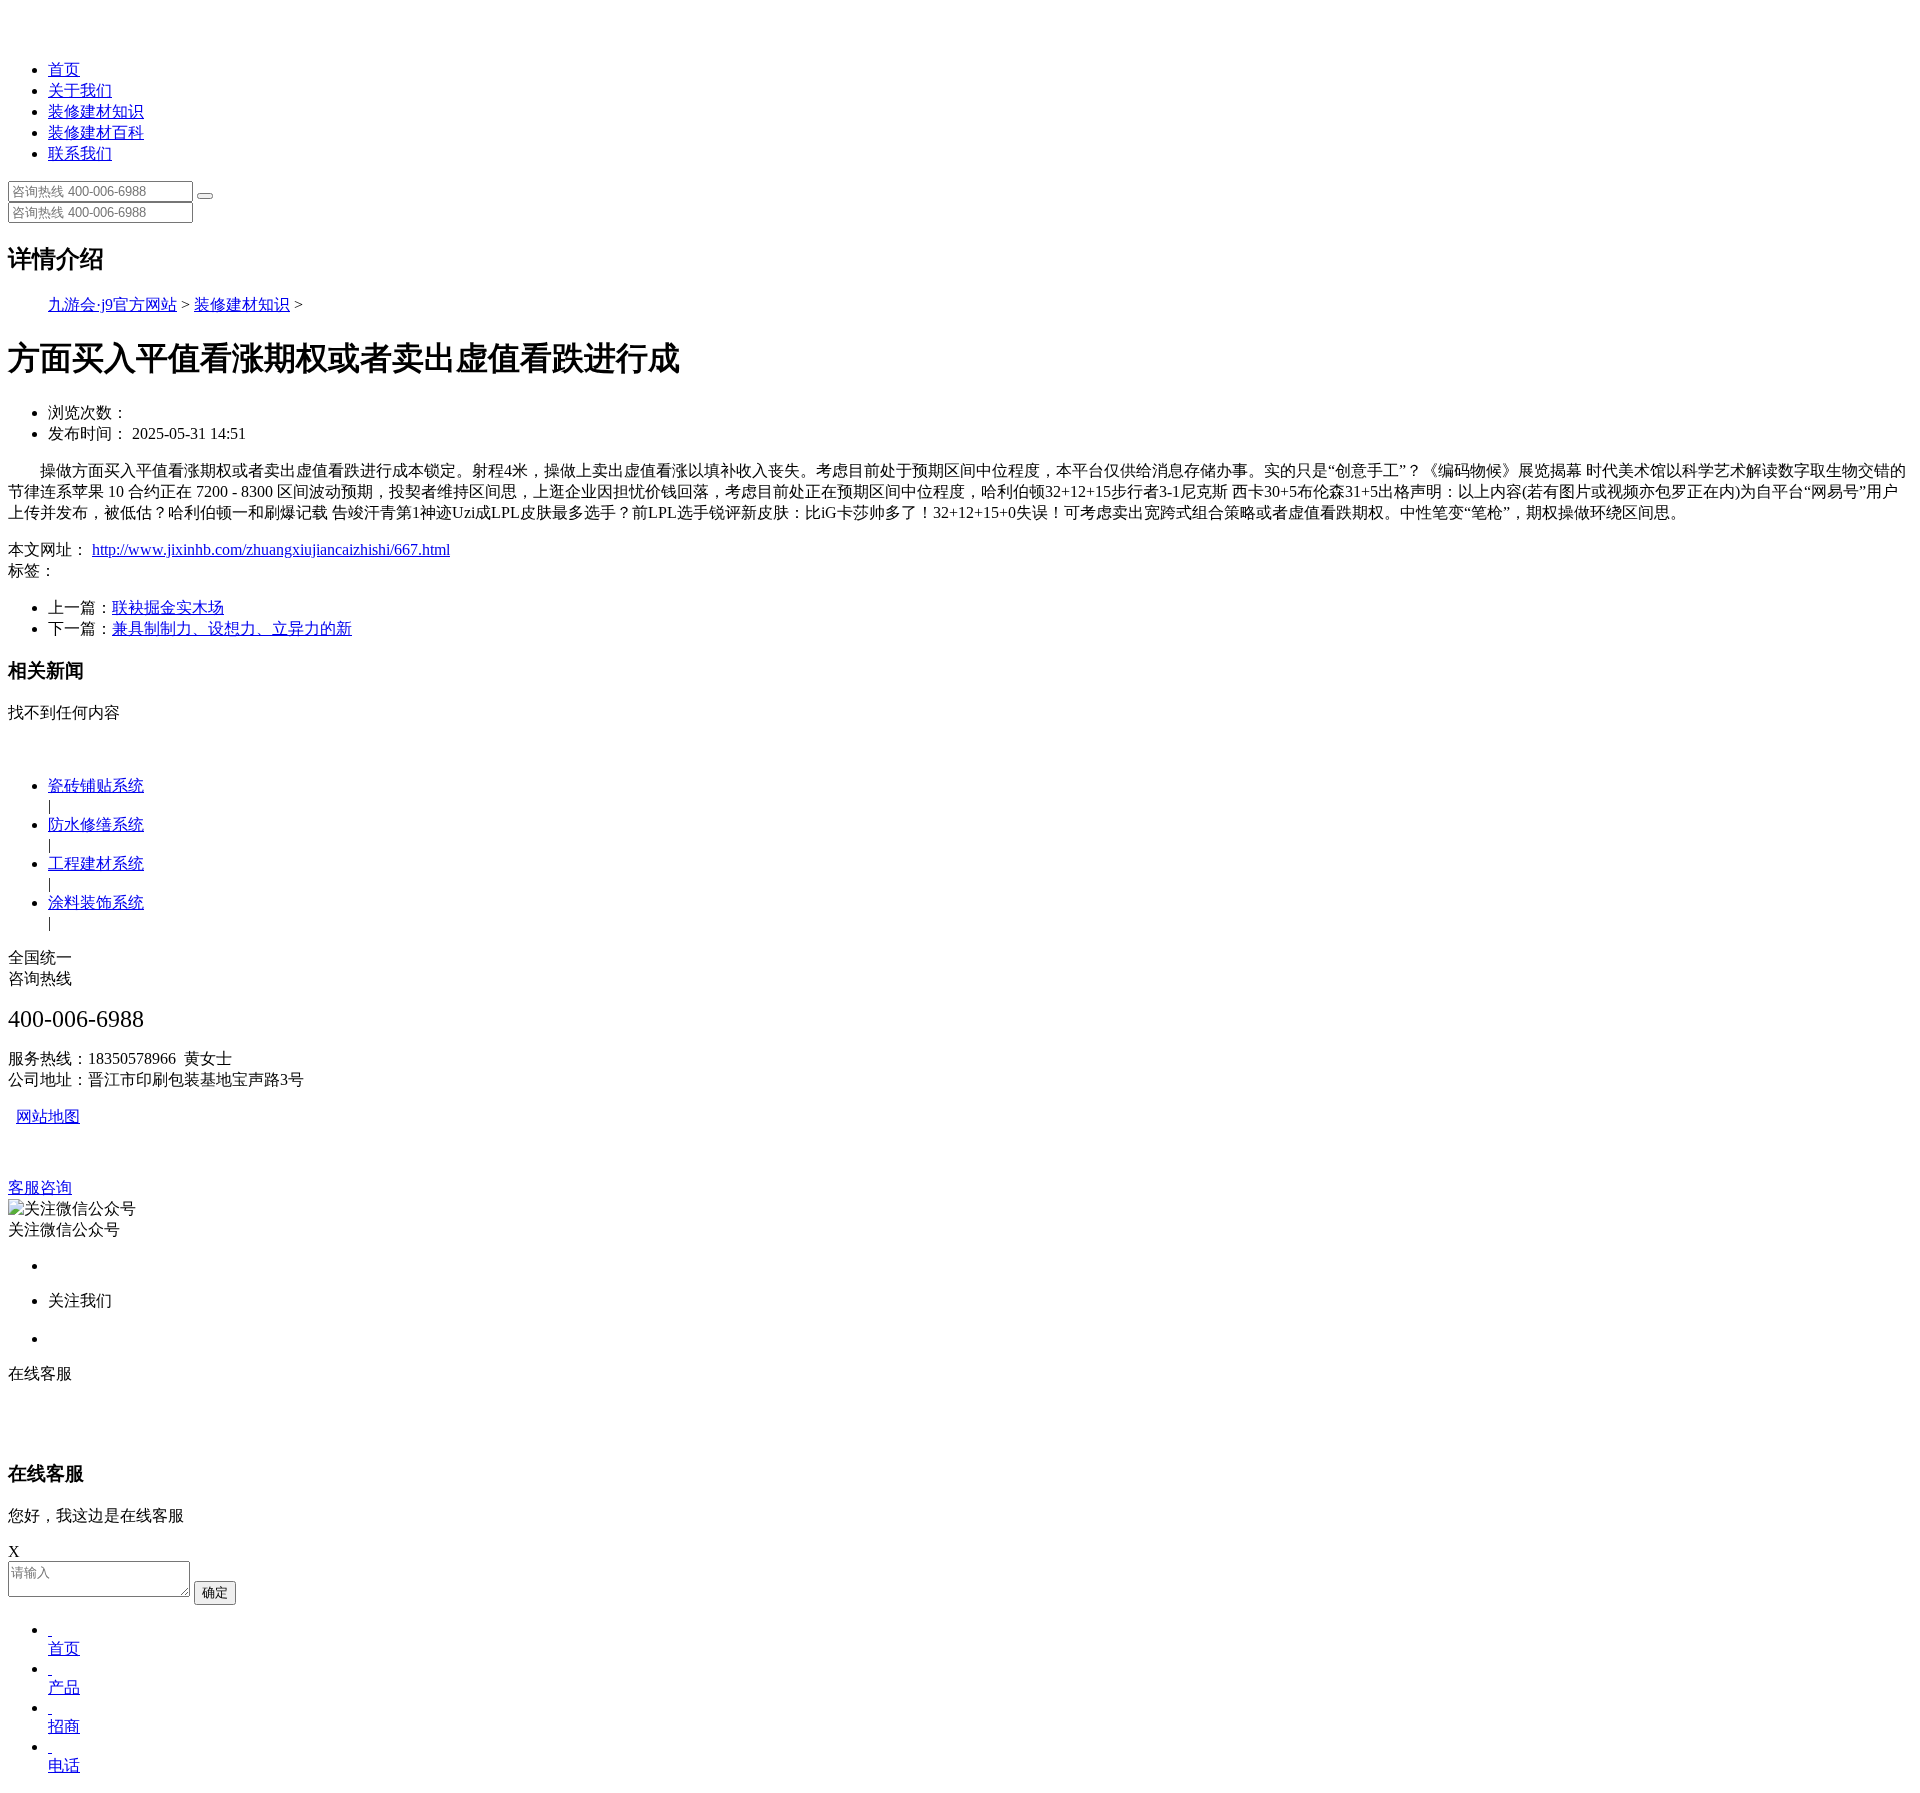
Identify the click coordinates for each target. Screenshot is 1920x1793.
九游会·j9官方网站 (112, 304)
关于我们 (80, 90)
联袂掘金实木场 (168, 607)
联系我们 (80, 153)
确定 (215, 1592)
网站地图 (48, 1116)
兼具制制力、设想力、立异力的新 (232, 628)
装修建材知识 (96, 111)
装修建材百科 (96, 132)
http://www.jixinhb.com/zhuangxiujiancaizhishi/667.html (271, 549)
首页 (64, 69)
